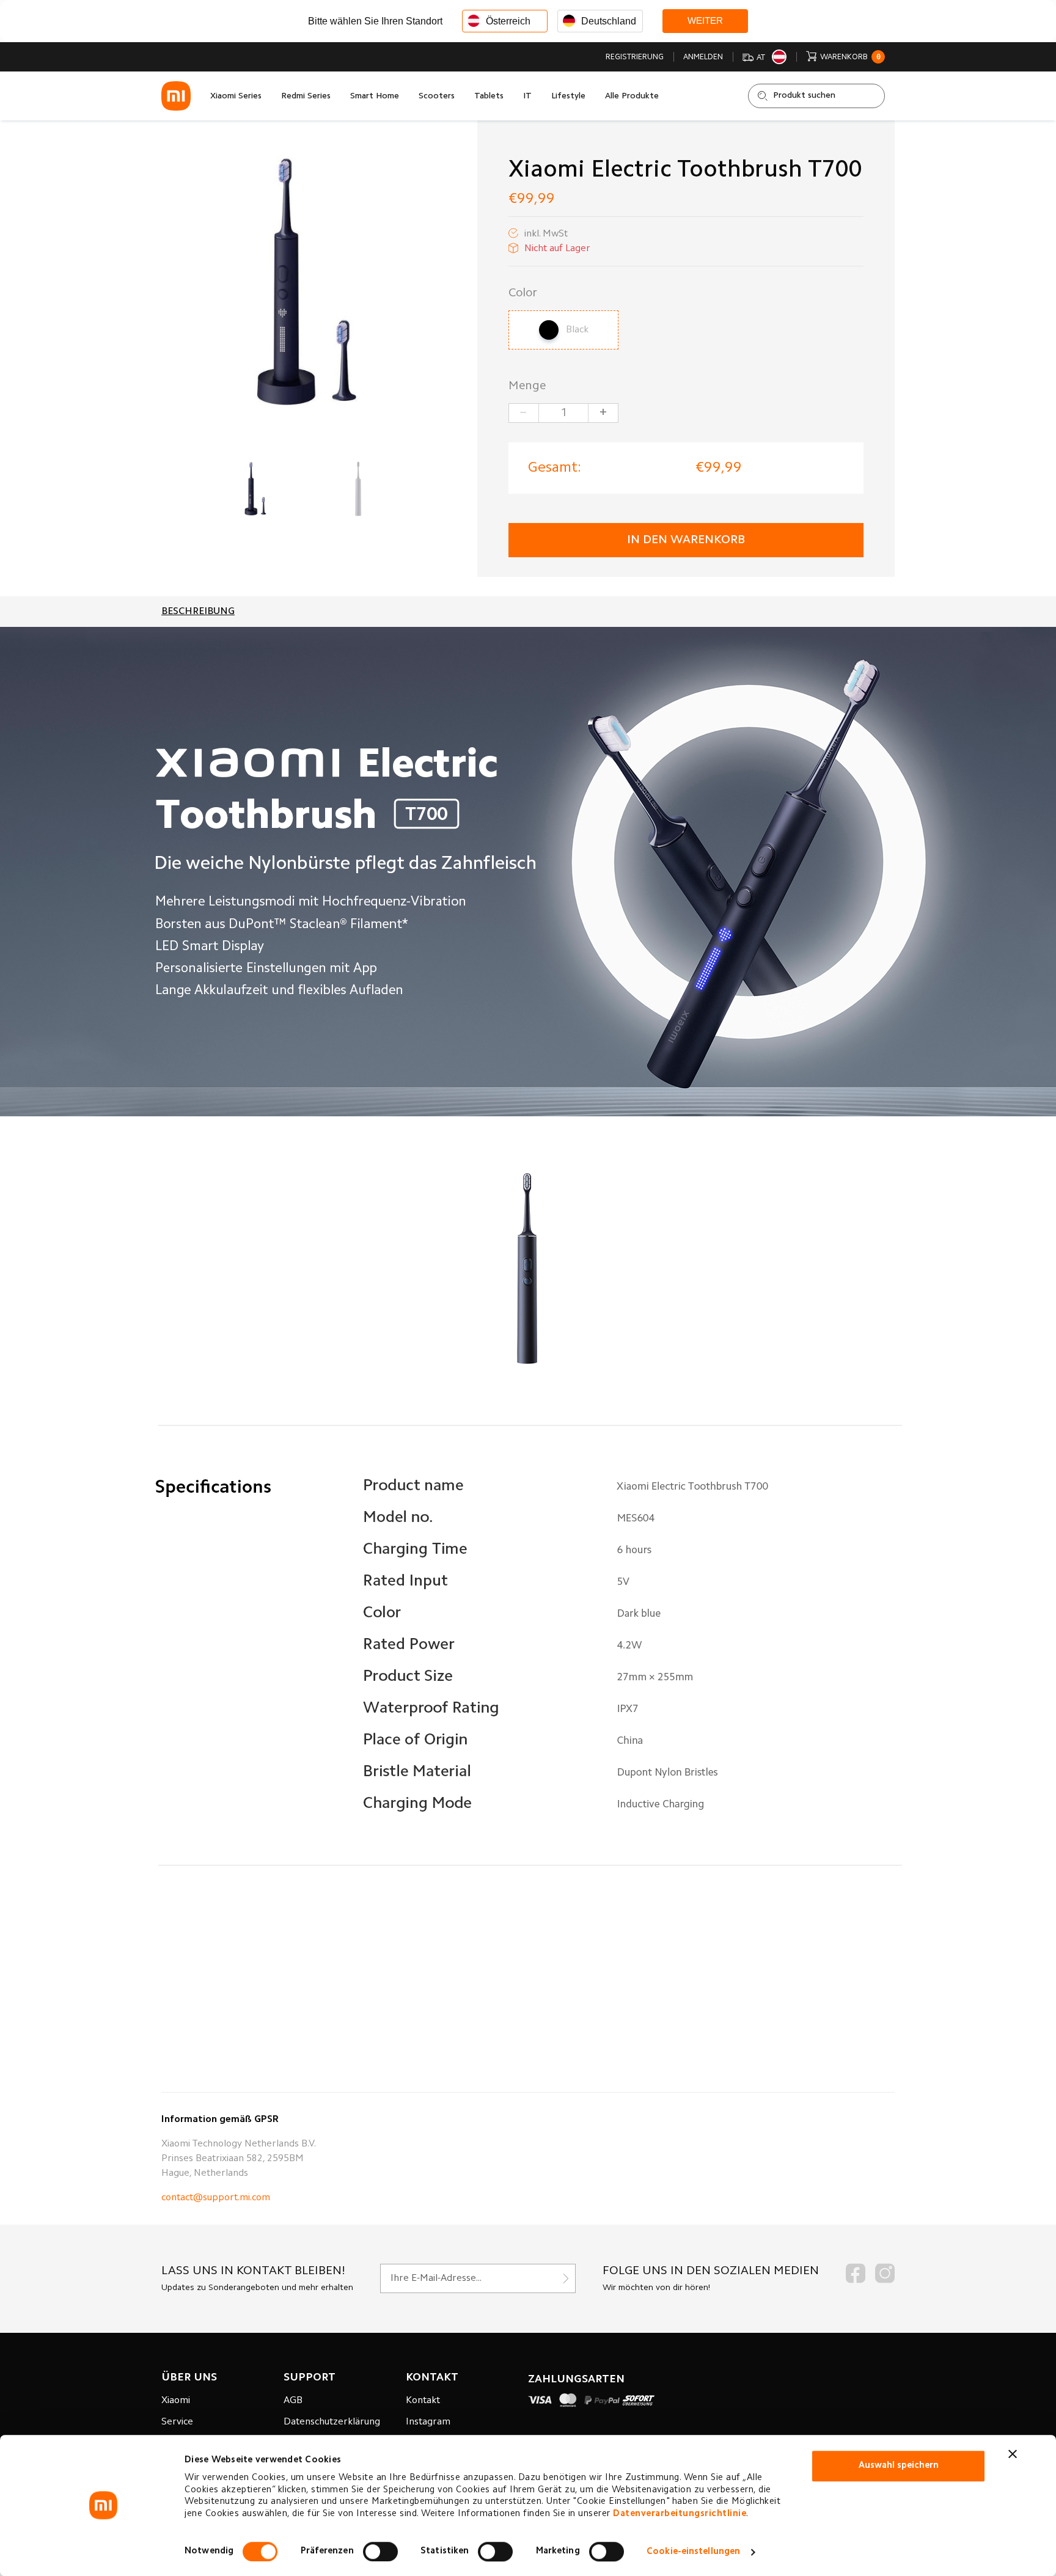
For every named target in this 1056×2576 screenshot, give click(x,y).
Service (177, 2422)
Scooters (437, 97)
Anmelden (703, 57)
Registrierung (635, 57)
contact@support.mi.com (216, 2198)
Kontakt (423, 2401)
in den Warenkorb (686, 540)
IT (527, 97)
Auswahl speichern (899, 2466)
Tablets (489, 97)
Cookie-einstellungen (693, 2552)
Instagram (428, 2422)
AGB (293, 2401)
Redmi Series (306, 97)
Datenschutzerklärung (332, 2422)
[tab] (198, 612)
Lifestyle (568, 97)
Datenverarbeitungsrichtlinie (680, 2514)
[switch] (380, 2552)
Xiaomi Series (236, 97)
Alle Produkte (632, 97)
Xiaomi (176, 2401)
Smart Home (375, 97)
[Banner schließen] (1013, 2454)
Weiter (705, 20)
